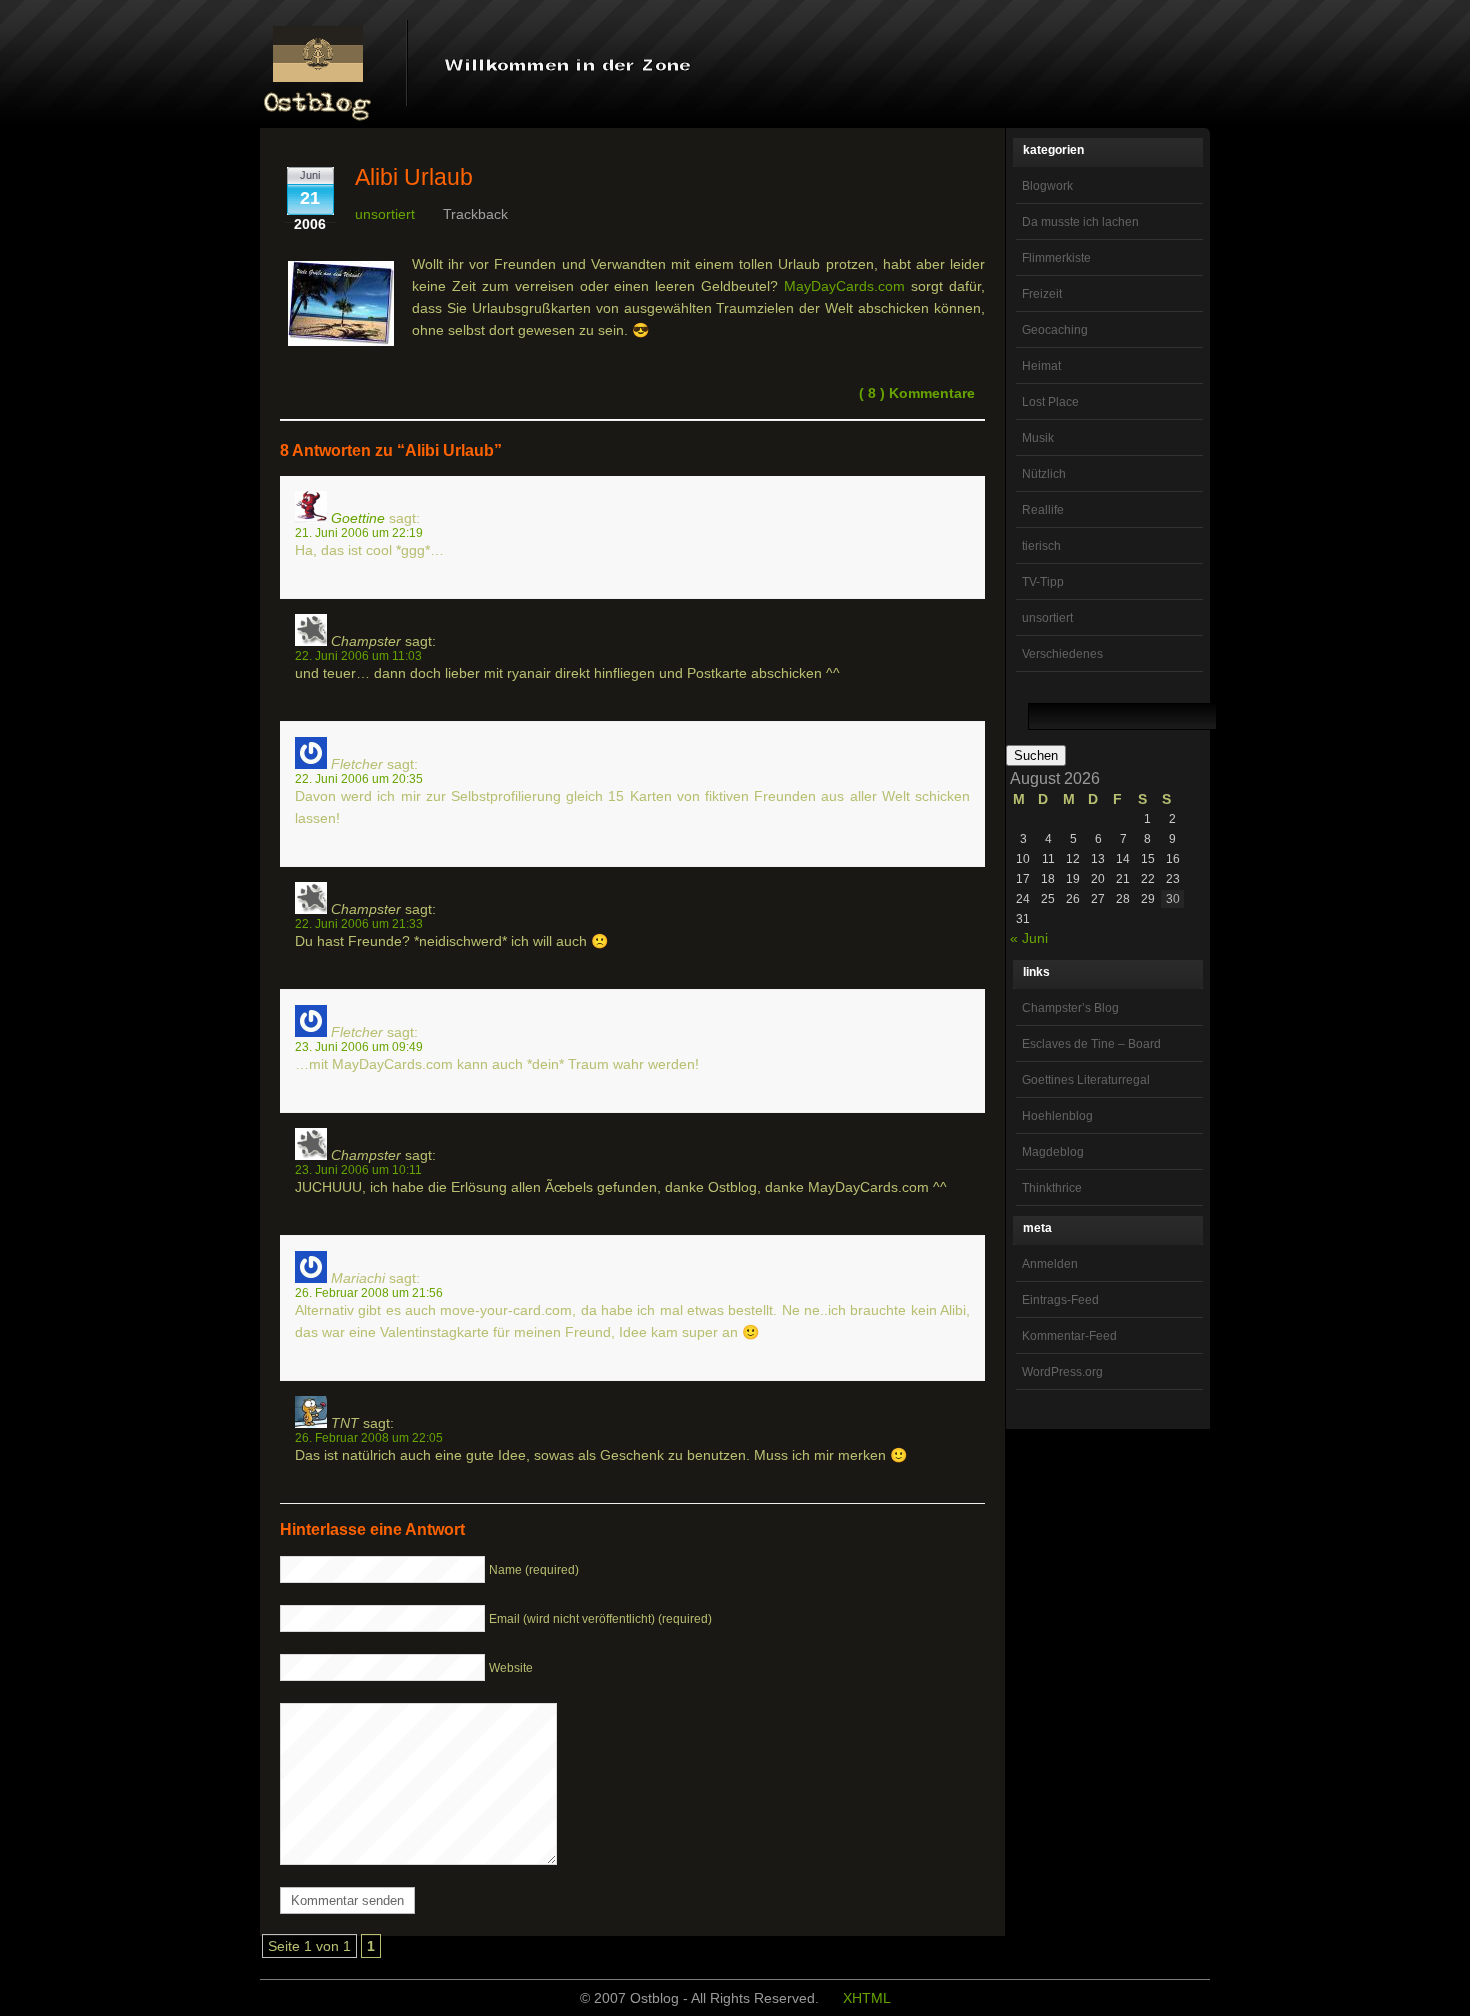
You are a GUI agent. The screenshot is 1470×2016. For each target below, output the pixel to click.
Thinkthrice (1052, 1188)
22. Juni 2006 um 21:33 (359, 923)
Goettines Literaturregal (1086, 1080)
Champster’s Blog (1070, 1008)
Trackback (475, 214)
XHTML (867, 1998)
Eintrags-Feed (1060, 1300)
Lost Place (1050, 402)
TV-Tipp (1043, 582)
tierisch (1041, 546)
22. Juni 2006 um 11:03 (358, 655)
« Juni (1029, 938)
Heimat (1041, 366)
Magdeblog (1053, 1152)
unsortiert (1047, 618)
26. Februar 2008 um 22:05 (369, 1437)
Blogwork (1047, 186)
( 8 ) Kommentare (917, 393)
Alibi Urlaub (414, 177)
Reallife (1043, 510)
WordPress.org (1062, 1372)
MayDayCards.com (844, 286)
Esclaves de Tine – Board (1091, 1044)
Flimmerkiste (1056, 258)
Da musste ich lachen (1080, 222)
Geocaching (1055, 330)
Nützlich (1044, 474)
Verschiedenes (1062, 654)
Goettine (358, 518)
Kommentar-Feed (1069, 1336)
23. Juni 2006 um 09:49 (359, 1046)
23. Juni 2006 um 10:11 (358, 1169)
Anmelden (1050, 1264)
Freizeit (1042, 294)
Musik (1038, 438)
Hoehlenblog (1057, 1116)
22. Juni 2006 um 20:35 (359, 778)
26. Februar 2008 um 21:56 (369, 1292)
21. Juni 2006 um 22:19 (359, 532)
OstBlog (318, 66)
